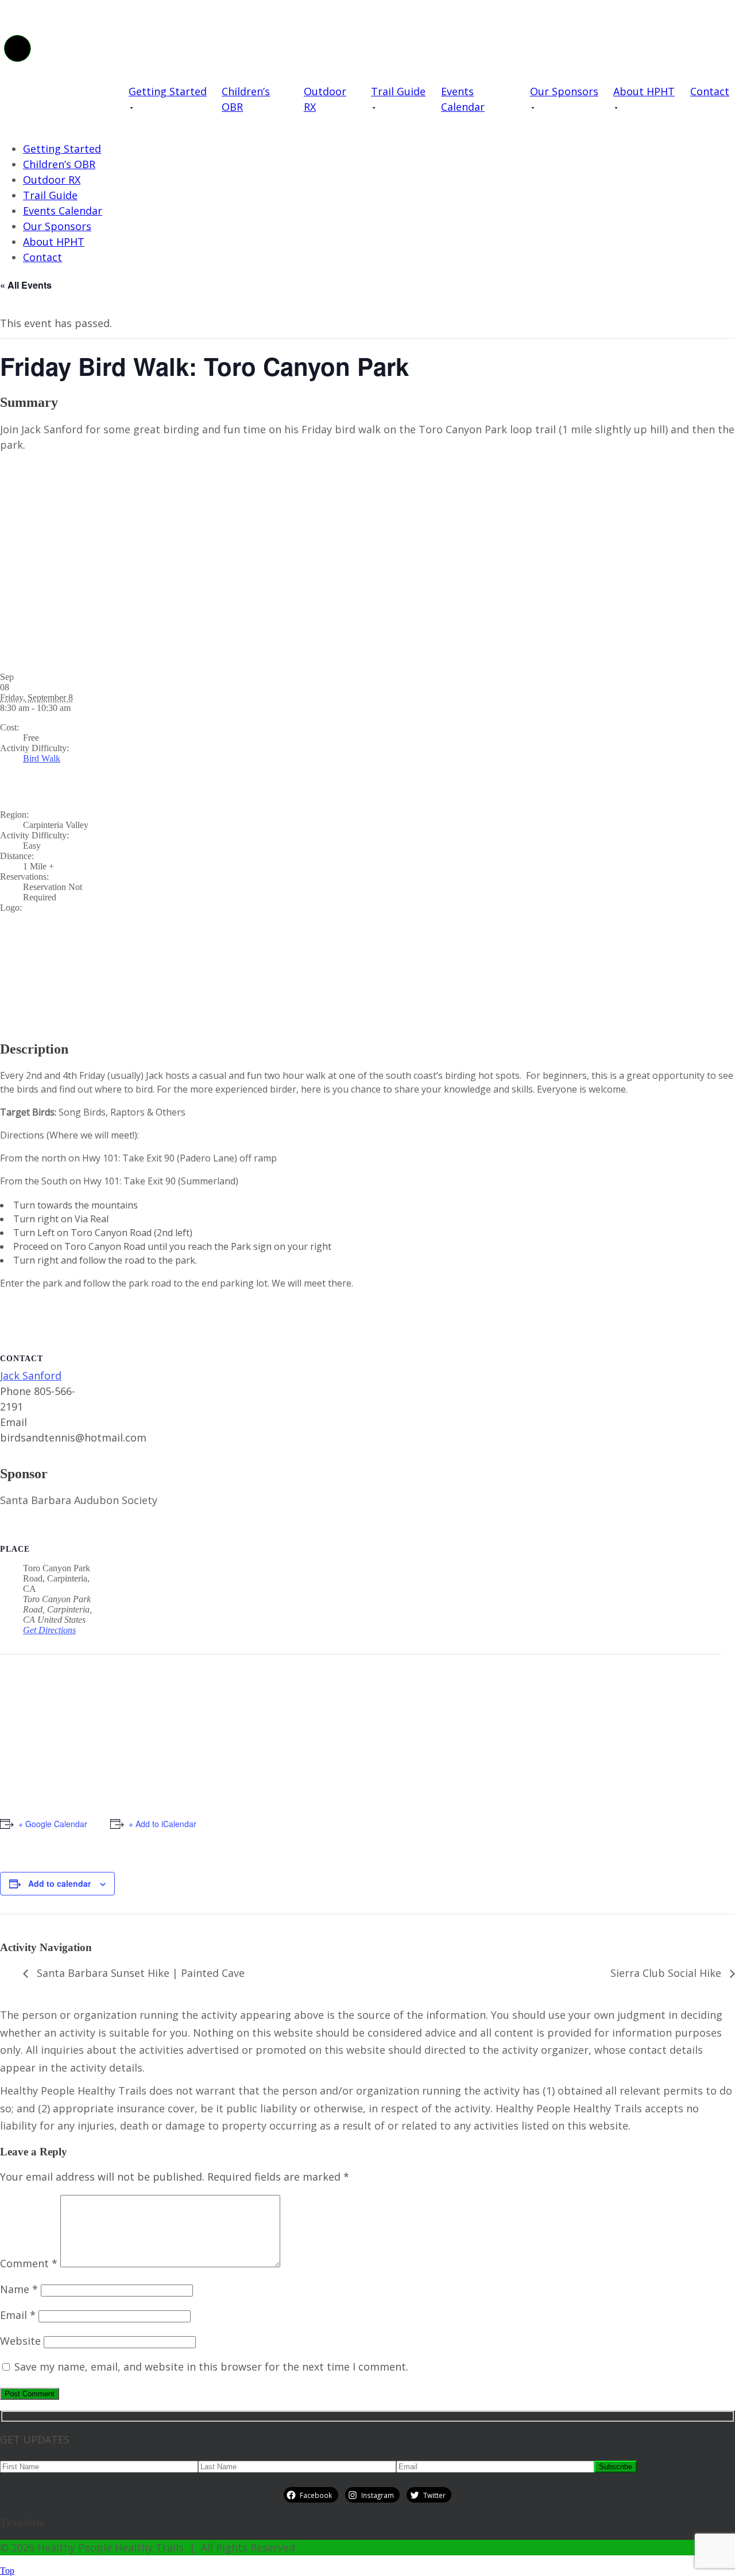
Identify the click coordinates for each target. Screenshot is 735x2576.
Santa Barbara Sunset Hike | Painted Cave (139, 1973)
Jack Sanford (31, 1376)
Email (18, 2315)
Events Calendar (463, 99)
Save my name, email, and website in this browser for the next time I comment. (211, 2367)
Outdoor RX (325, 99)
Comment (29, 2263)
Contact (710, 91)
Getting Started (168, 91)
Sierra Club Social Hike (667, 1973)
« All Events (26, 285)
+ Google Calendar (53, 1824)
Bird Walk (42, 758)
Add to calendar (59, 1883)
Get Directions (49, 1630)
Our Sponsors (564, 91)
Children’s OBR (246, 99)
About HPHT (644, 91)
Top (7, 2571)
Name (19, 2289)
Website (20, 2341)
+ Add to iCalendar (163, 1824)
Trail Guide (398, 91)
